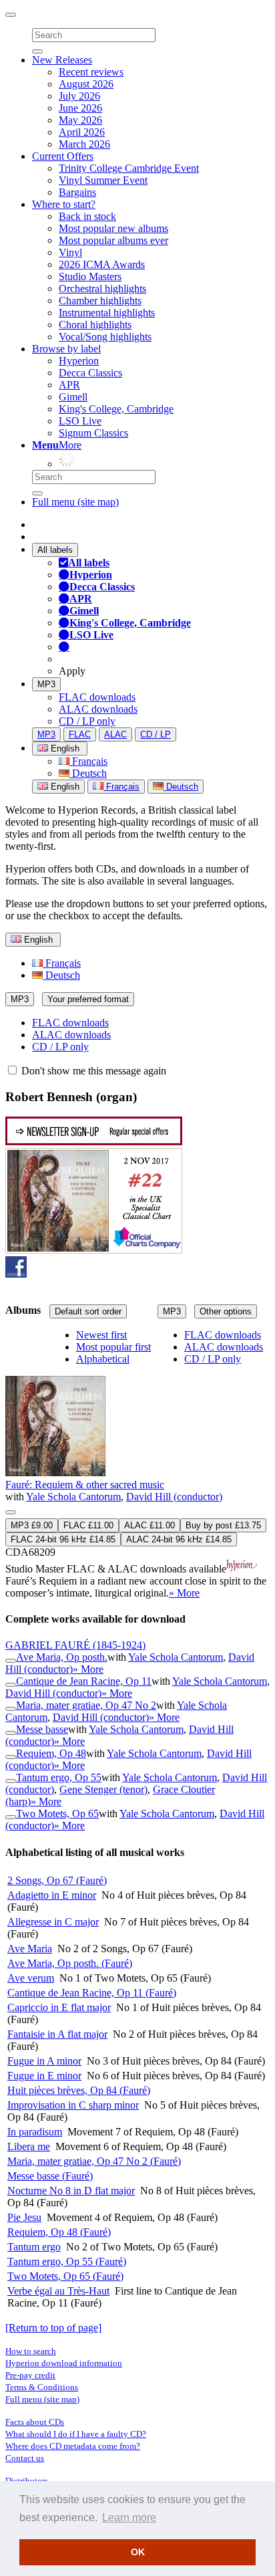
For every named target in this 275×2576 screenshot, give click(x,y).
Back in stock (87, 216)
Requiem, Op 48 (51, 1753)
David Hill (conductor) (174, 1497)
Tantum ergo (34, 2247)
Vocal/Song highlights (105, 337)
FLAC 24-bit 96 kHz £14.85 (63, 1539)
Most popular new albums (113, 228)
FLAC (80, 734)
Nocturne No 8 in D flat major (71, 2191)
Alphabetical (103, 1359)
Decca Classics (90, 373)
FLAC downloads (97, 697)
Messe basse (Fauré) (50, 2176)
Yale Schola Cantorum (73, 1497)
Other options (226, 1311)
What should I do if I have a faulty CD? (76, 2434)
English (64, 787)
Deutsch (88, 773)
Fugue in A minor (44, 2061)
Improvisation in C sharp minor (73, 2105)
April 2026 (82, 132)
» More (184, 1593)
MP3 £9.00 (32, 1525)
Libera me (29, 2146)
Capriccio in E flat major (59, 2007)
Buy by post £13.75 (223, 1525)
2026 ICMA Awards (102, 264)
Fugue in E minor (44, 2076)
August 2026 (86, 84)
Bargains (77, 192)
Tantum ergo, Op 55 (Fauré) (67, 2261)
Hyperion (79, 361)
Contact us (25, 2458)
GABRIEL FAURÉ (75, 1645)
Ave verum (31, 1978)
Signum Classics (93, 433)
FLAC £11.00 (88, 1525)
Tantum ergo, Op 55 (59, 1777)
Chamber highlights (100, 301)
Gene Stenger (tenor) (103, 1789)
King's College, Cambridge (116, 409)
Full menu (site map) (75, 502)
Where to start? (64, 204)
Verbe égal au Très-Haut (58, 2291)
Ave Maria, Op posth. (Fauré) (70, 1963)
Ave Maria (30, 1949)
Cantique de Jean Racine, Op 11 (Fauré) (92, 1993)
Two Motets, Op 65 (57, 1813)
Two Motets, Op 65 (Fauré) (65, 2276)
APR (69, 385)
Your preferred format (88, 999)
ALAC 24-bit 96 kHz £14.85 (179, 1539)
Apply (72, 671)
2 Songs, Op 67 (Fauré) (57, 1880)
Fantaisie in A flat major (57, 2034)
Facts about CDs (35, 2422)
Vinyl (70, 252)
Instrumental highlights (107, 313)
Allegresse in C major (53, 1922)
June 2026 (80, 108)
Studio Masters (90, 276)
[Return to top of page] (53, 2328)
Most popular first (113, 1347)
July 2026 (79, 96)
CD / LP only (87, 721)
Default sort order (88, 1311)
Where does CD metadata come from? (73, 2446)
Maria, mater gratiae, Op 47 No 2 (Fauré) (94, 2161)
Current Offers (63, 156)
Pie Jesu (24, 2217)
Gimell (73, 397)
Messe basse (42, 1729)
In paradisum (35, 2132)
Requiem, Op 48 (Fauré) (59, 2232)
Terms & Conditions (42, 2387)
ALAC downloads (98, 709)
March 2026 (84, 144)
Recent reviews (91, 72)
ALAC (115, 734)
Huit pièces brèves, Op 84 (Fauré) (79, 2090)
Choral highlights (95, 325)
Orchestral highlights (102, 288)
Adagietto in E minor (52, 1895)
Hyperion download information (64, 2363)
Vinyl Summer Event (103, 180)
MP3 (46, 684)
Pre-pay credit (30, 2375)
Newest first (101, 1335)
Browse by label (66, 349)
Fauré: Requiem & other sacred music (85, 1485)
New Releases (62, 60)
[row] (137, 1465)
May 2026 (80, 120)
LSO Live (80, 421)
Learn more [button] (129, 2518)
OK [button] (138, 2552)
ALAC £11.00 (150, 1525)
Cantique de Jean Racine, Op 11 (84, 1681)
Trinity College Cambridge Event (129, 168)
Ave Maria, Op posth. (62, 1657)
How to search (31, 2351)
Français (88, 761)
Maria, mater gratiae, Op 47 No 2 (86, 1705)
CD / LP (156, 734)
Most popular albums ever (113, 240)
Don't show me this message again (92, 1071)
